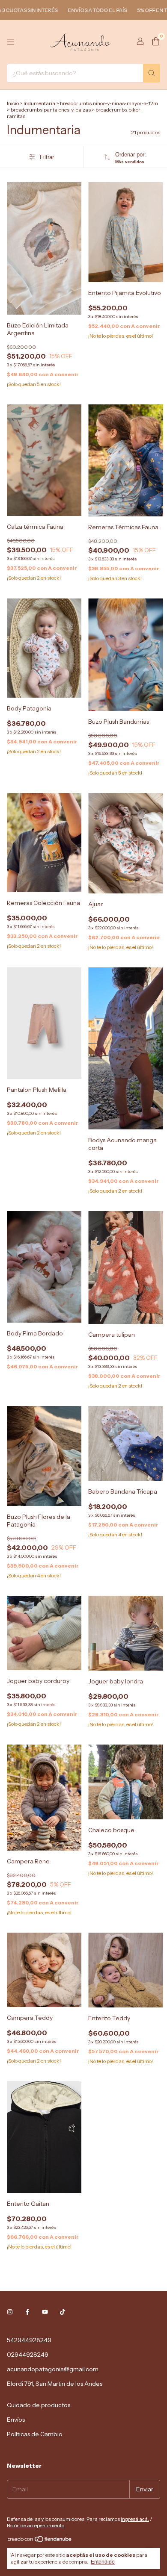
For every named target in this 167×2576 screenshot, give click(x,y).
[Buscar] (152, 73)
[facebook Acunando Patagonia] (27, 2312)
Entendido (103, 2562)
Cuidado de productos (39, 2405)
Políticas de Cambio (35, 2434)
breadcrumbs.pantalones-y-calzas (51, 110)
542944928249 (29, 2340)
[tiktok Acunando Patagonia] (63, 2312)
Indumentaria (39, 103)
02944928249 (28, 2355)
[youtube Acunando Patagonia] (45, 2312)
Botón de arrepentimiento (36, 2525)
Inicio (13, 103)
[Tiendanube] (40, 2541)
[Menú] (11, 42)
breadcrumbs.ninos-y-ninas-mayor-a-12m (109, 103)
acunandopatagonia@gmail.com (53, 2369)
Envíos (16, 2420)
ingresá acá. (135, 2519)
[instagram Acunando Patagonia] (10, 2312)
